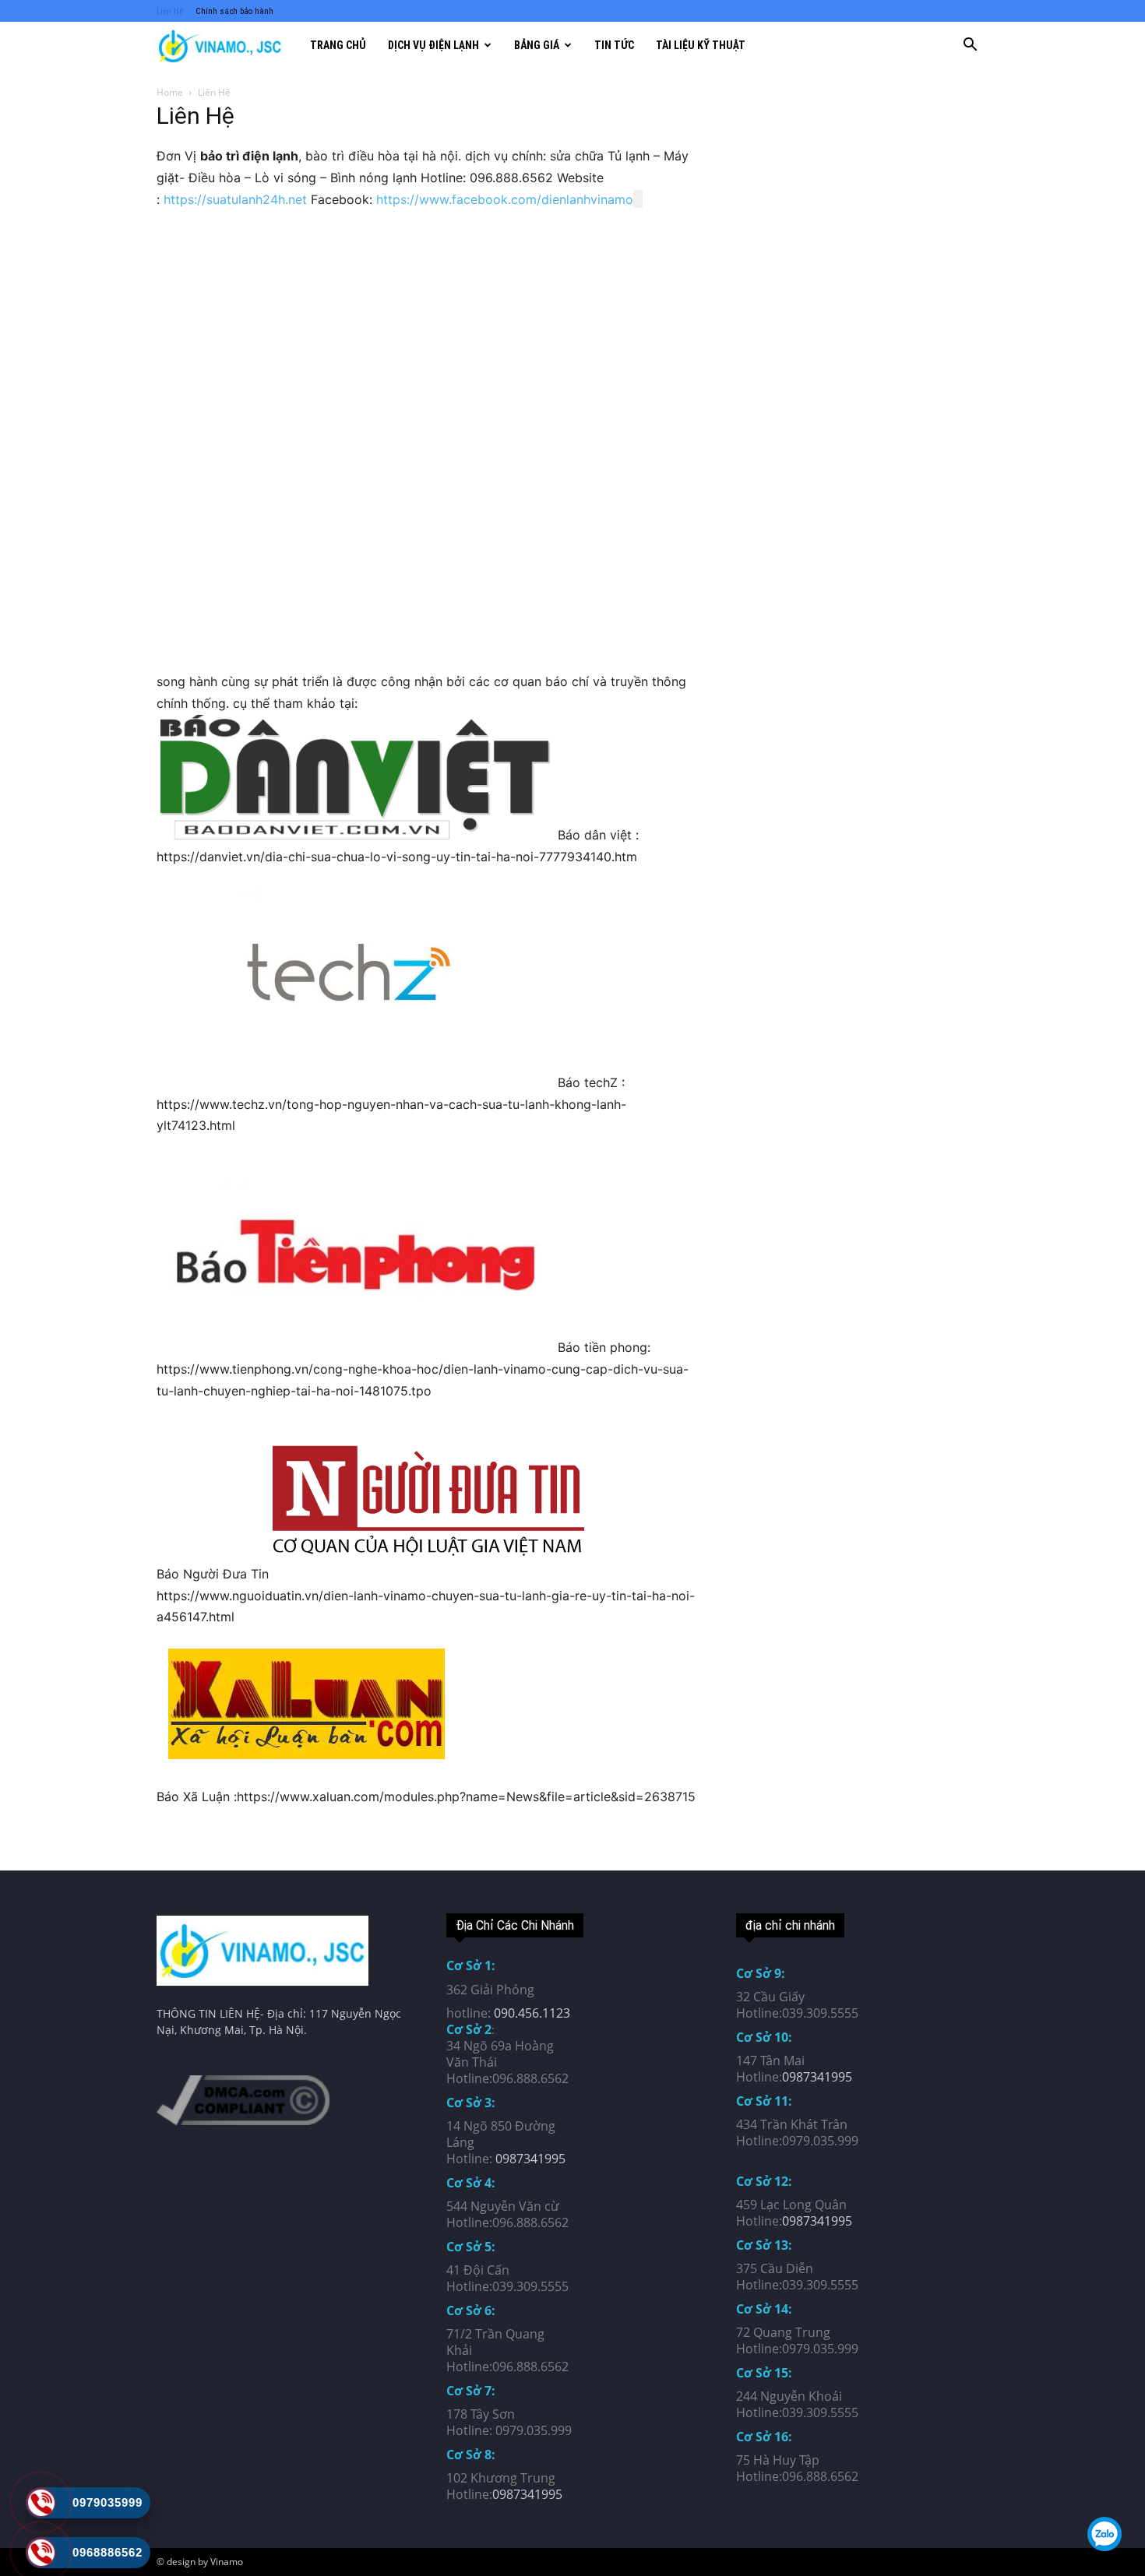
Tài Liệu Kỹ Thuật (701, 45)
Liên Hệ (170, 11)
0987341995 (530, 2159)
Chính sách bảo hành (234, 11)
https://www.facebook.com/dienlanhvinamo (505, 199)
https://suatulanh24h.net (235, 199)
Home (170, 92)
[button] (970, 46)
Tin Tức (614, 45)
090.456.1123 (532, 2013)
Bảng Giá (537, 45)
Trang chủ (338, 45)
